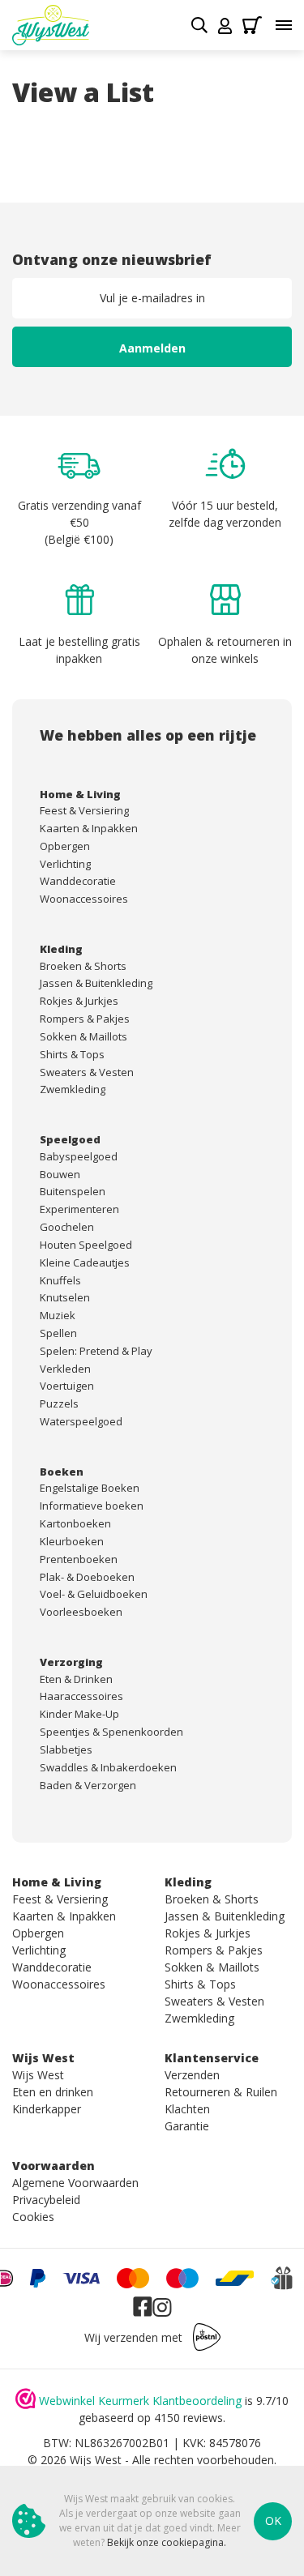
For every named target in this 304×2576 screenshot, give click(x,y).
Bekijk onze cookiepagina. (167, 2542)
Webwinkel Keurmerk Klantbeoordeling (140, 2401)
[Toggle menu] (284, 25)
